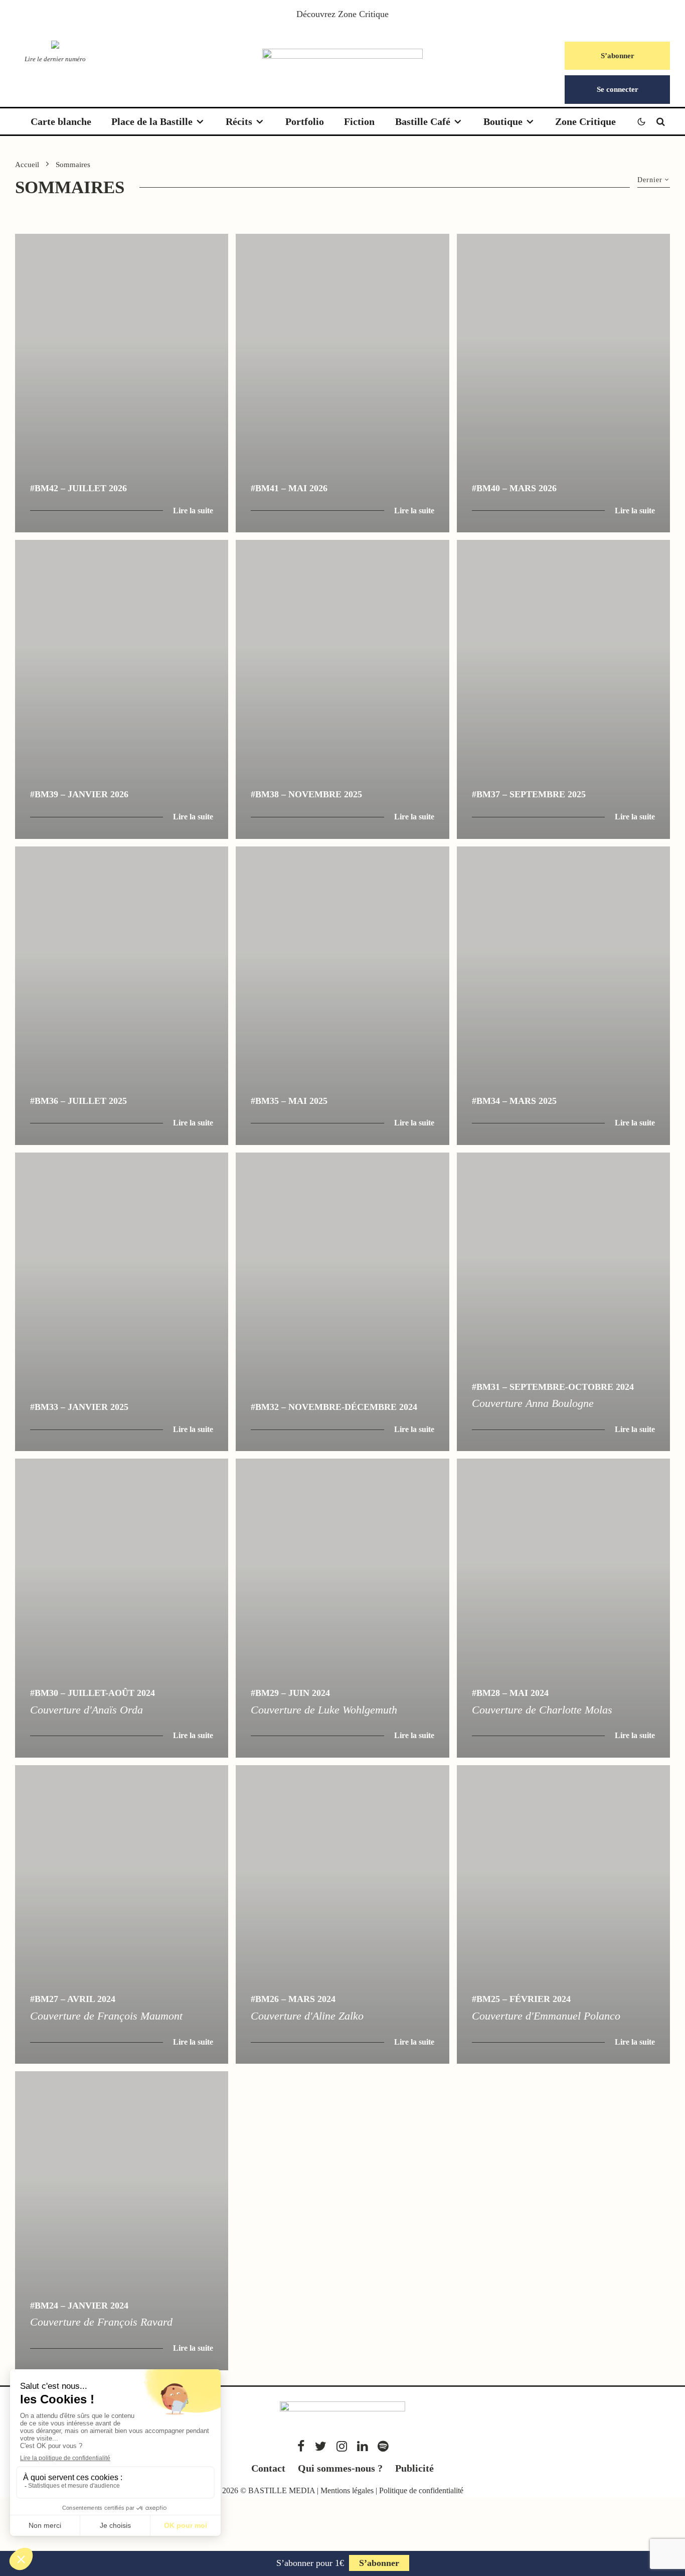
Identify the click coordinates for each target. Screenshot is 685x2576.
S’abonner (618, 56)
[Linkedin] (362, 2446)
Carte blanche (61, 121)
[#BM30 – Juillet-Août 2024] (122, 1608)
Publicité (414, 2468)
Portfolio (305, 121)
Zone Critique (363, 14)
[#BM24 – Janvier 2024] (122, 2221)
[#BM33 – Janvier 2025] (122, 1302)
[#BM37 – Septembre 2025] (563, 689)
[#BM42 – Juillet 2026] (122, 383)
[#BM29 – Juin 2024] (342, 1608)
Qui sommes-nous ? (340, 2468)
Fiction (359, 121)
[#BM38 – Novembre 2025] (342, 689)
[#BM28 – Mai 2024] (563, 1608)
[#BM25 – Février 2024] (563, 1914)
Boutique (503, 121)
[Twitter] (321, 2446)
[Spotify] (383, 2446)
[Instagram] (342, 2446)
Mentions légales (347, 2490)
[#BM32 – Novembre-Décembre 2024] (342, 1302)
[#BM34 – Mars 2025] (563, 996)
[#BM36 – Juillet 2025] (122, 996)
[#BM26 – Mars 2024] (342, 1914)
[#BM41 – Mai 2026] (342, 383)
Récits (239, 121)
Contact (268, 2468)
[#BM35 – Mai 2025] (342, 996)
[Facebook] (301, 2446)
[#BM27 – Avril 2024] (122, 1914)
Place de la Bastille (152, 121)
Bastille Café (423, 121)
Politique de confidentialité (421, 2490)
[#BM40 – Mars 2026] (563, 383)
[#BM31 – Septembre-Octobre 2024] (563, 1302)
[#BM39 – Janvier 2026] (122, 689)
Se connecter (618, 89)
